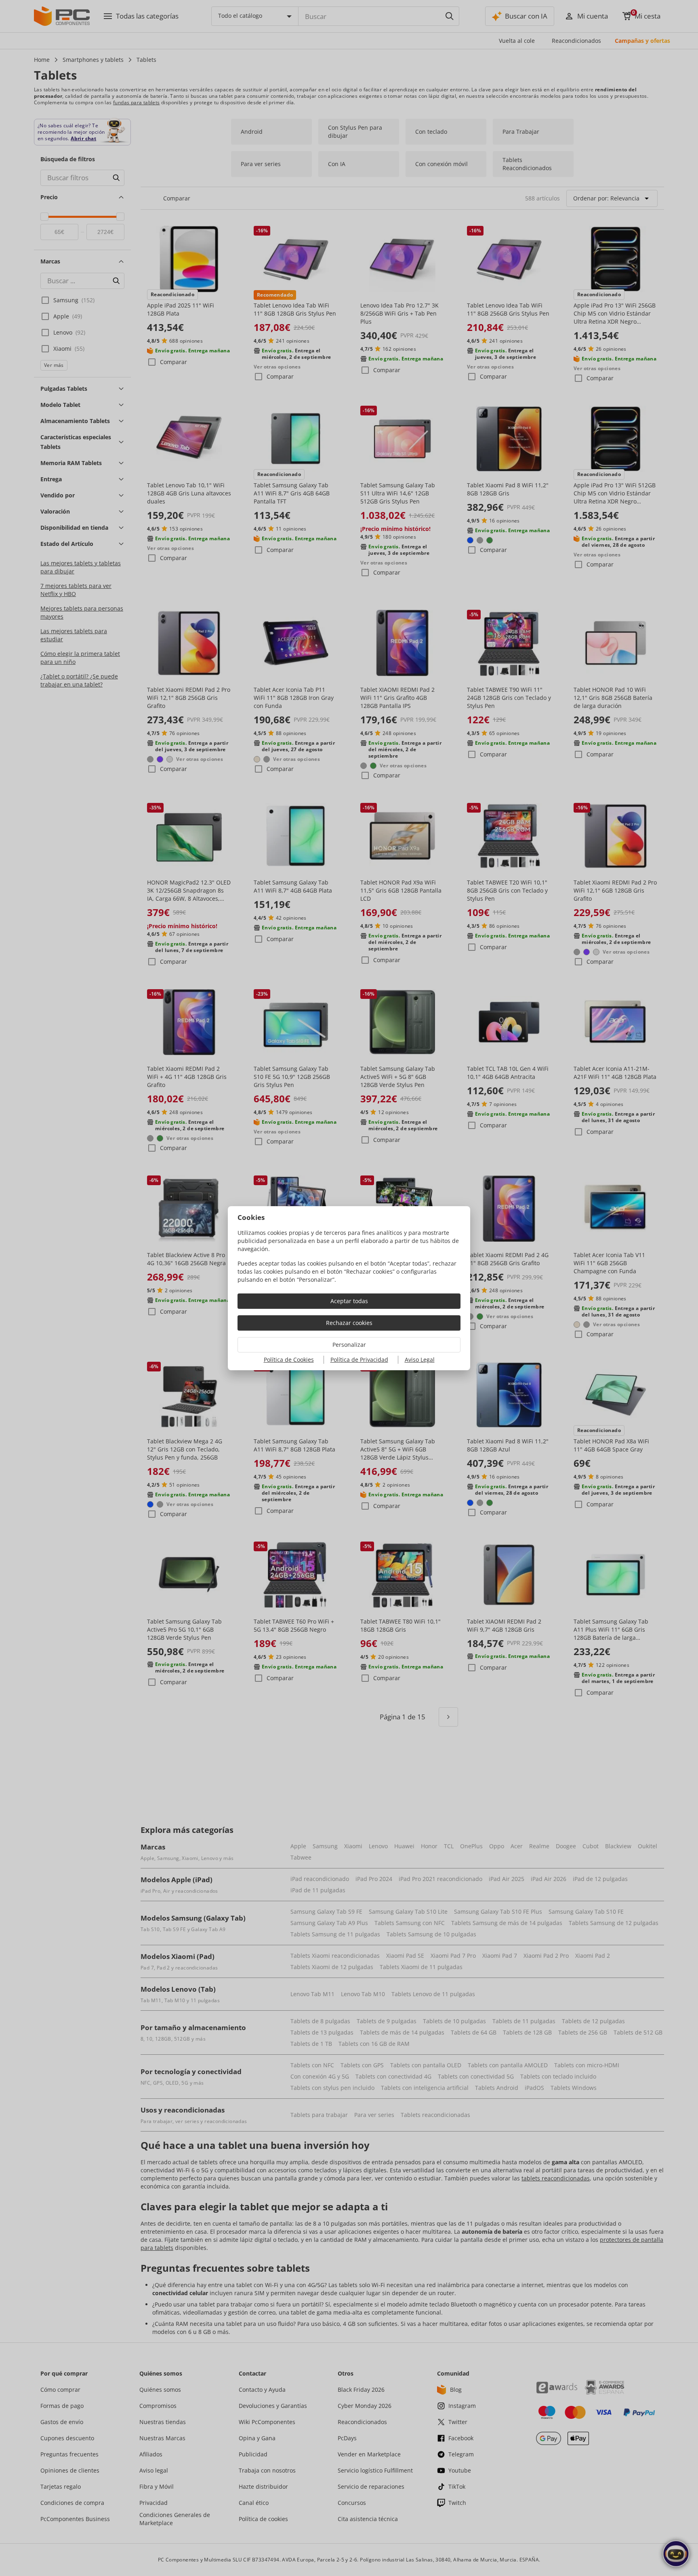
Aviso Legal (420, 1360)
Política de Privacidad (359, 1360)
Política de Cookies (289, 1360)
